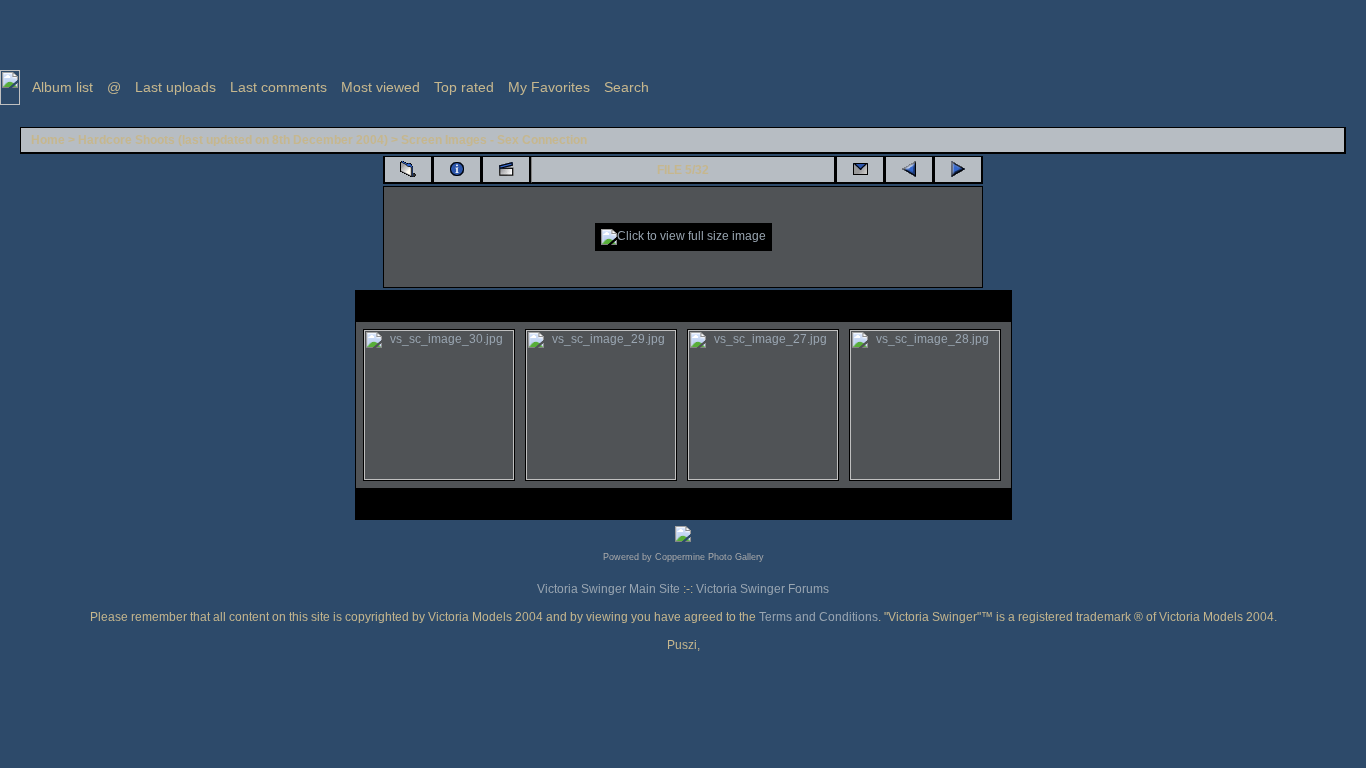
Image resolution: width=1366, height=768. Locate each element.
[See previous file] (909, 170)
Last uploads (175, 87)
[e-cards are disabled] (860, 170)
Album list (62, 87)
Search (626, 87)
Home (48, 140)
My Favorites (549, 87)
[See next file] (958, 170)
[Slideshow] (506, 170)
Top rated (464, 87)
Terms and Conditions (818, 617)
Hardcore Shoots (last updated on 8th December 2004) (233, 140)
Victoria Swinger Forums (762, 589)
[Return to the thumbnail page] (408, 170)
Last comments (278, 87)
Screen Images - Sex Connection (494, 140)
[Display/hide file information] (457, 170)
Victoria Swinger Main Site (608, 589)
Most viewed (380, 87)
